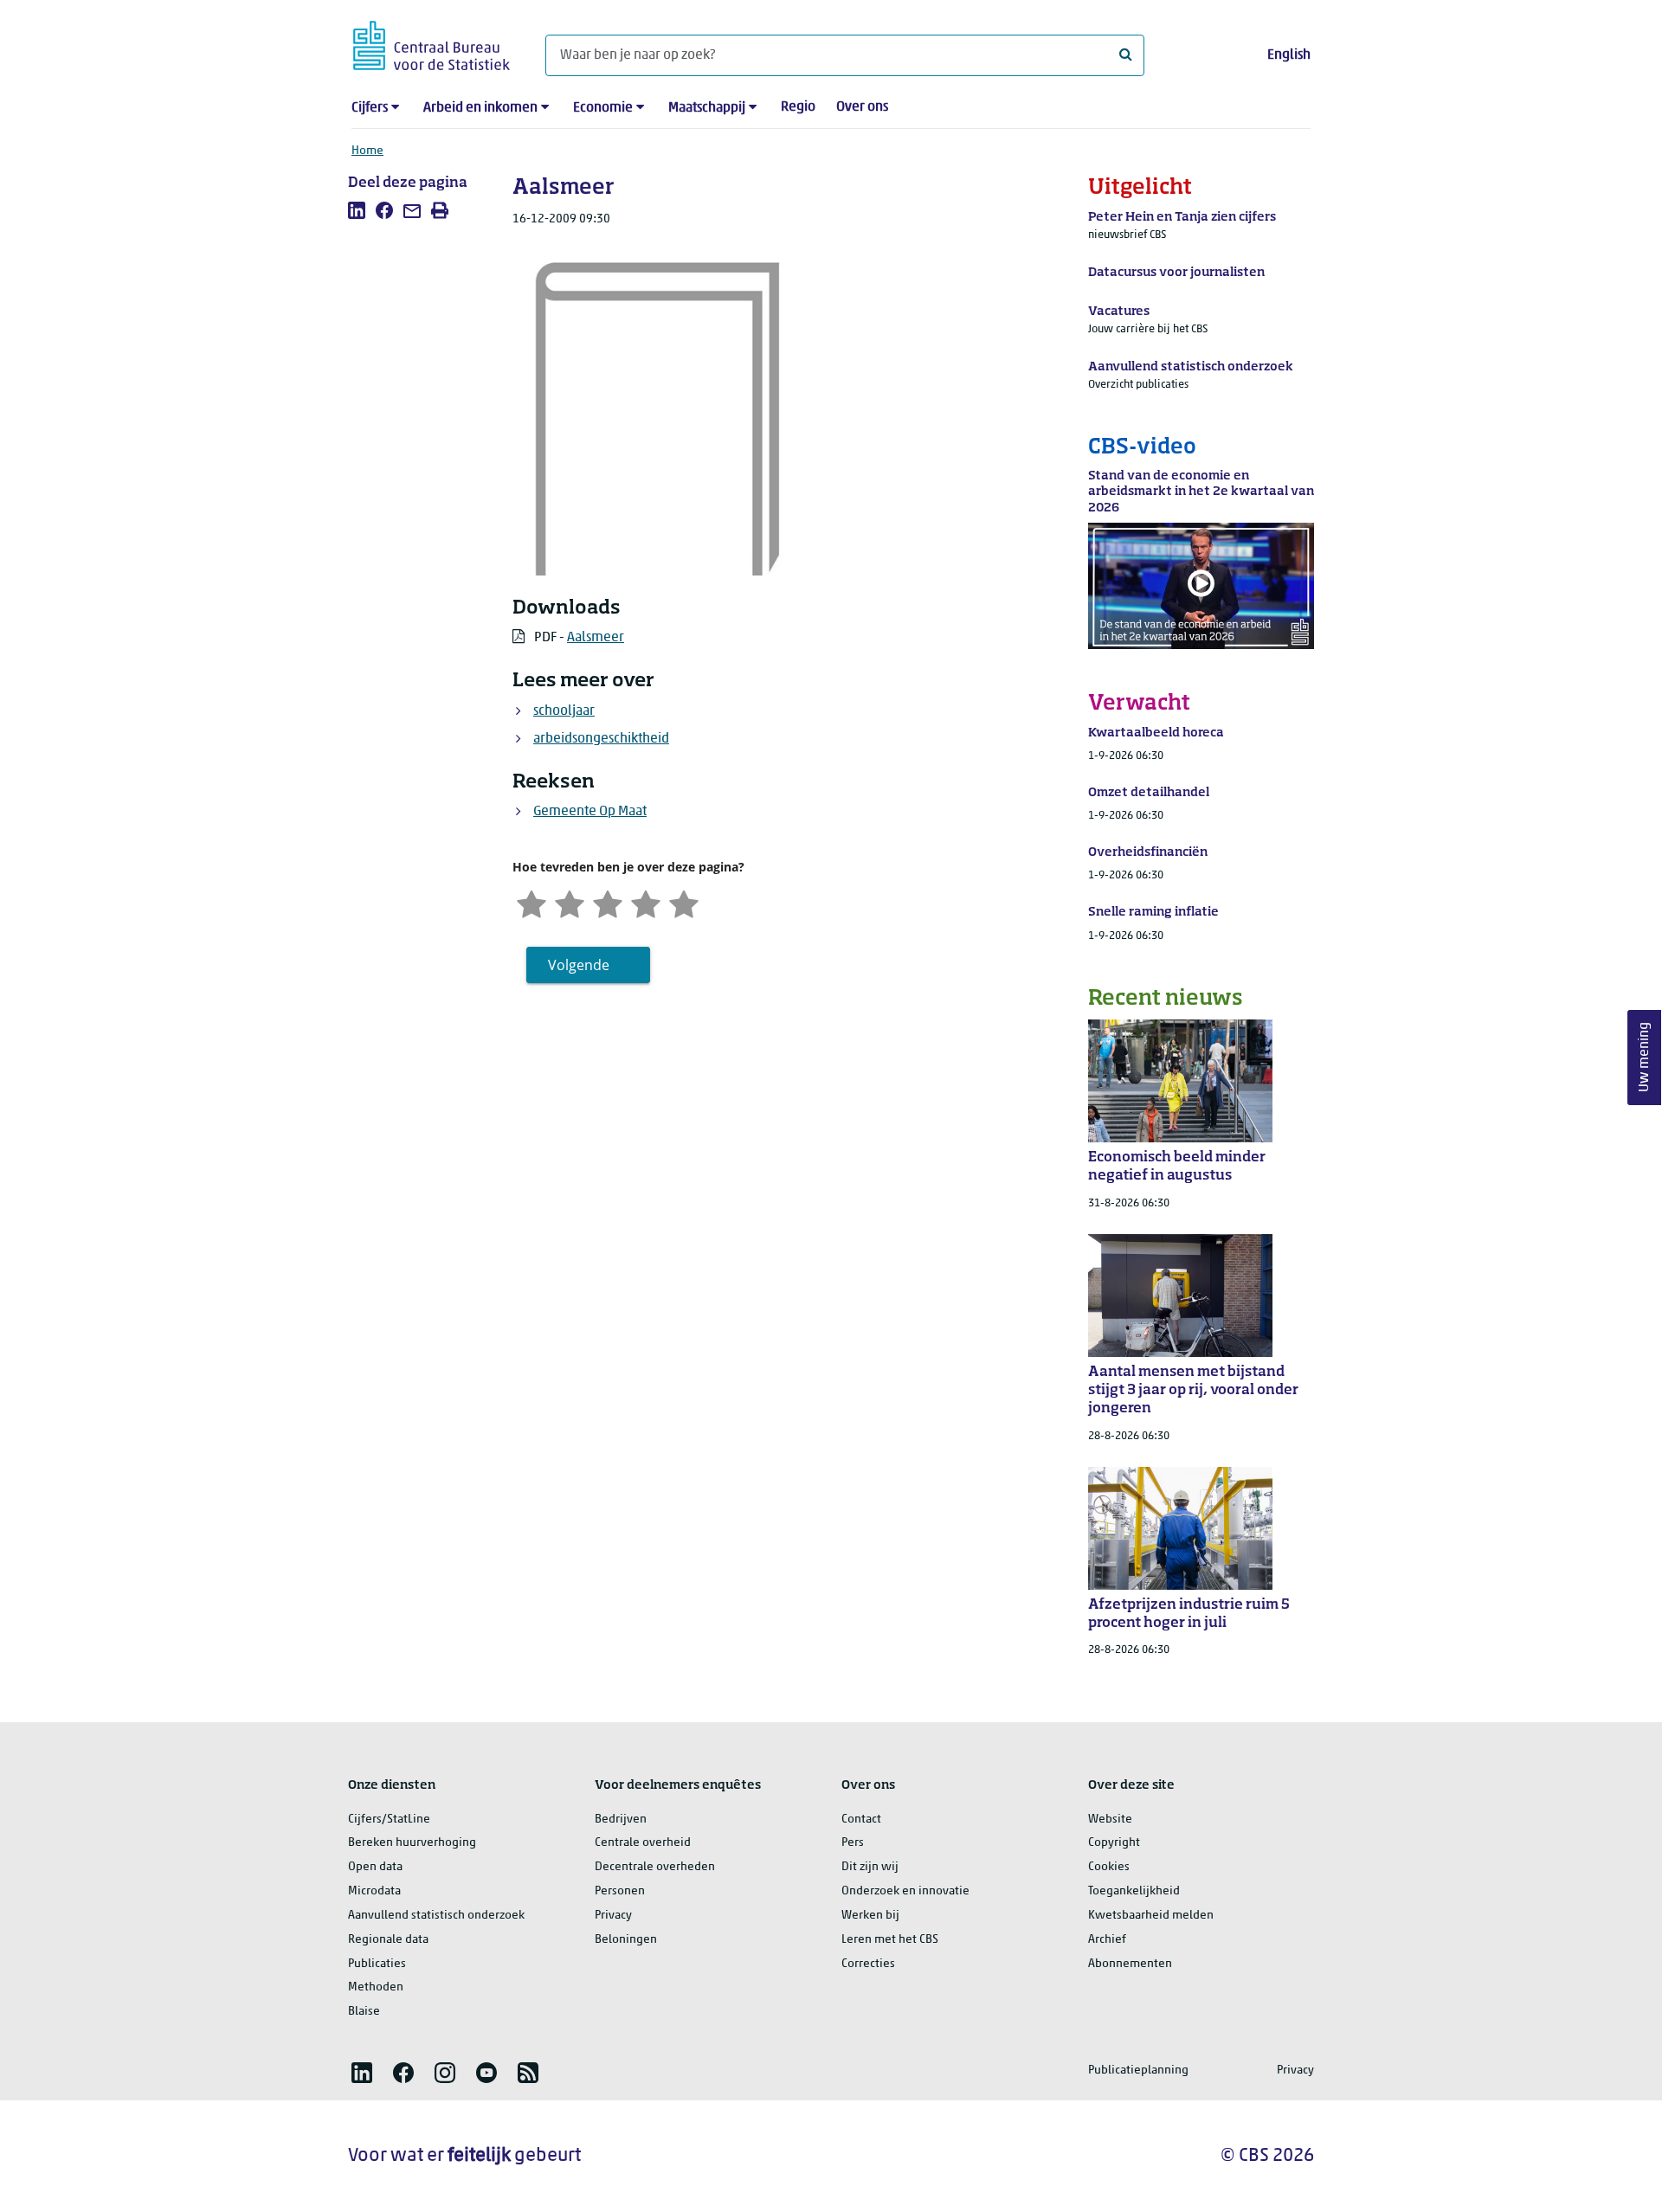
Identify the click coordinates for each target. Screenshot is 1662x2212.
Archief (1107, 1940)
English (1289, 55)
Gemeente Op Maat (590, 812)
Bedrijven (621, 1820)
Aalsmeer (596, 638)
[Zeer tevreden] (684, 902)
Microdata (374, 1891)
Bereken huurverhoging (412, 1843)
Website (1110, 1820)
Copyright (1114, 1843)
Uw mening (1645, 1058)
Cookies (1109, 1867)
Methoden (376, 1987)
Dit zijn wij (870, 1867)
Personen (620, 1891)
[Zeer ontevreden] (531, 902)
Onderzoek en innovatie (905, 1891)
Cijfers (370, 108)
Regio (798, 107)
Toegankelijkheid (1134, 1891)
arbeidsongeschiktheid (601, 739)
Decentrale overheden (655, 1867)
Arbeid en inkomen (480, 108)
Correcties (868, 1964)
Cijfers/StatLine (389, 1820)
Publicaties (377, 1964)
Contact (861, 1820)
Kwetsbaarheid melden (1151, 1916)
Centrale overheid (643, 1843)
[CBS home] (432, 43)
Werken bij (870, 1916)
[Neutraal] (608, 902)
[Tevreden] (646, 902)
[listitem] (357, 210)
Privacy (613, 1916)
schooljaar (564, 711)
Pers (853, 1843)
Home (367, 151)
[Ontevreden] (570, 902)
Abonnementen (1130, 1964)
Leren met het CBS (890, 1940)
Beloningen (626, 1940)
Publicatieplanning (1138, 2071)
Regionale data (388, 1940)
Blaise (364, 2012)
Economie (603, 108)
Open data (375, 1867)
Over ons (862, 107)
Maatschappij (707, 108)
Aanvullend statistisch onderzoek (436, 1916)
